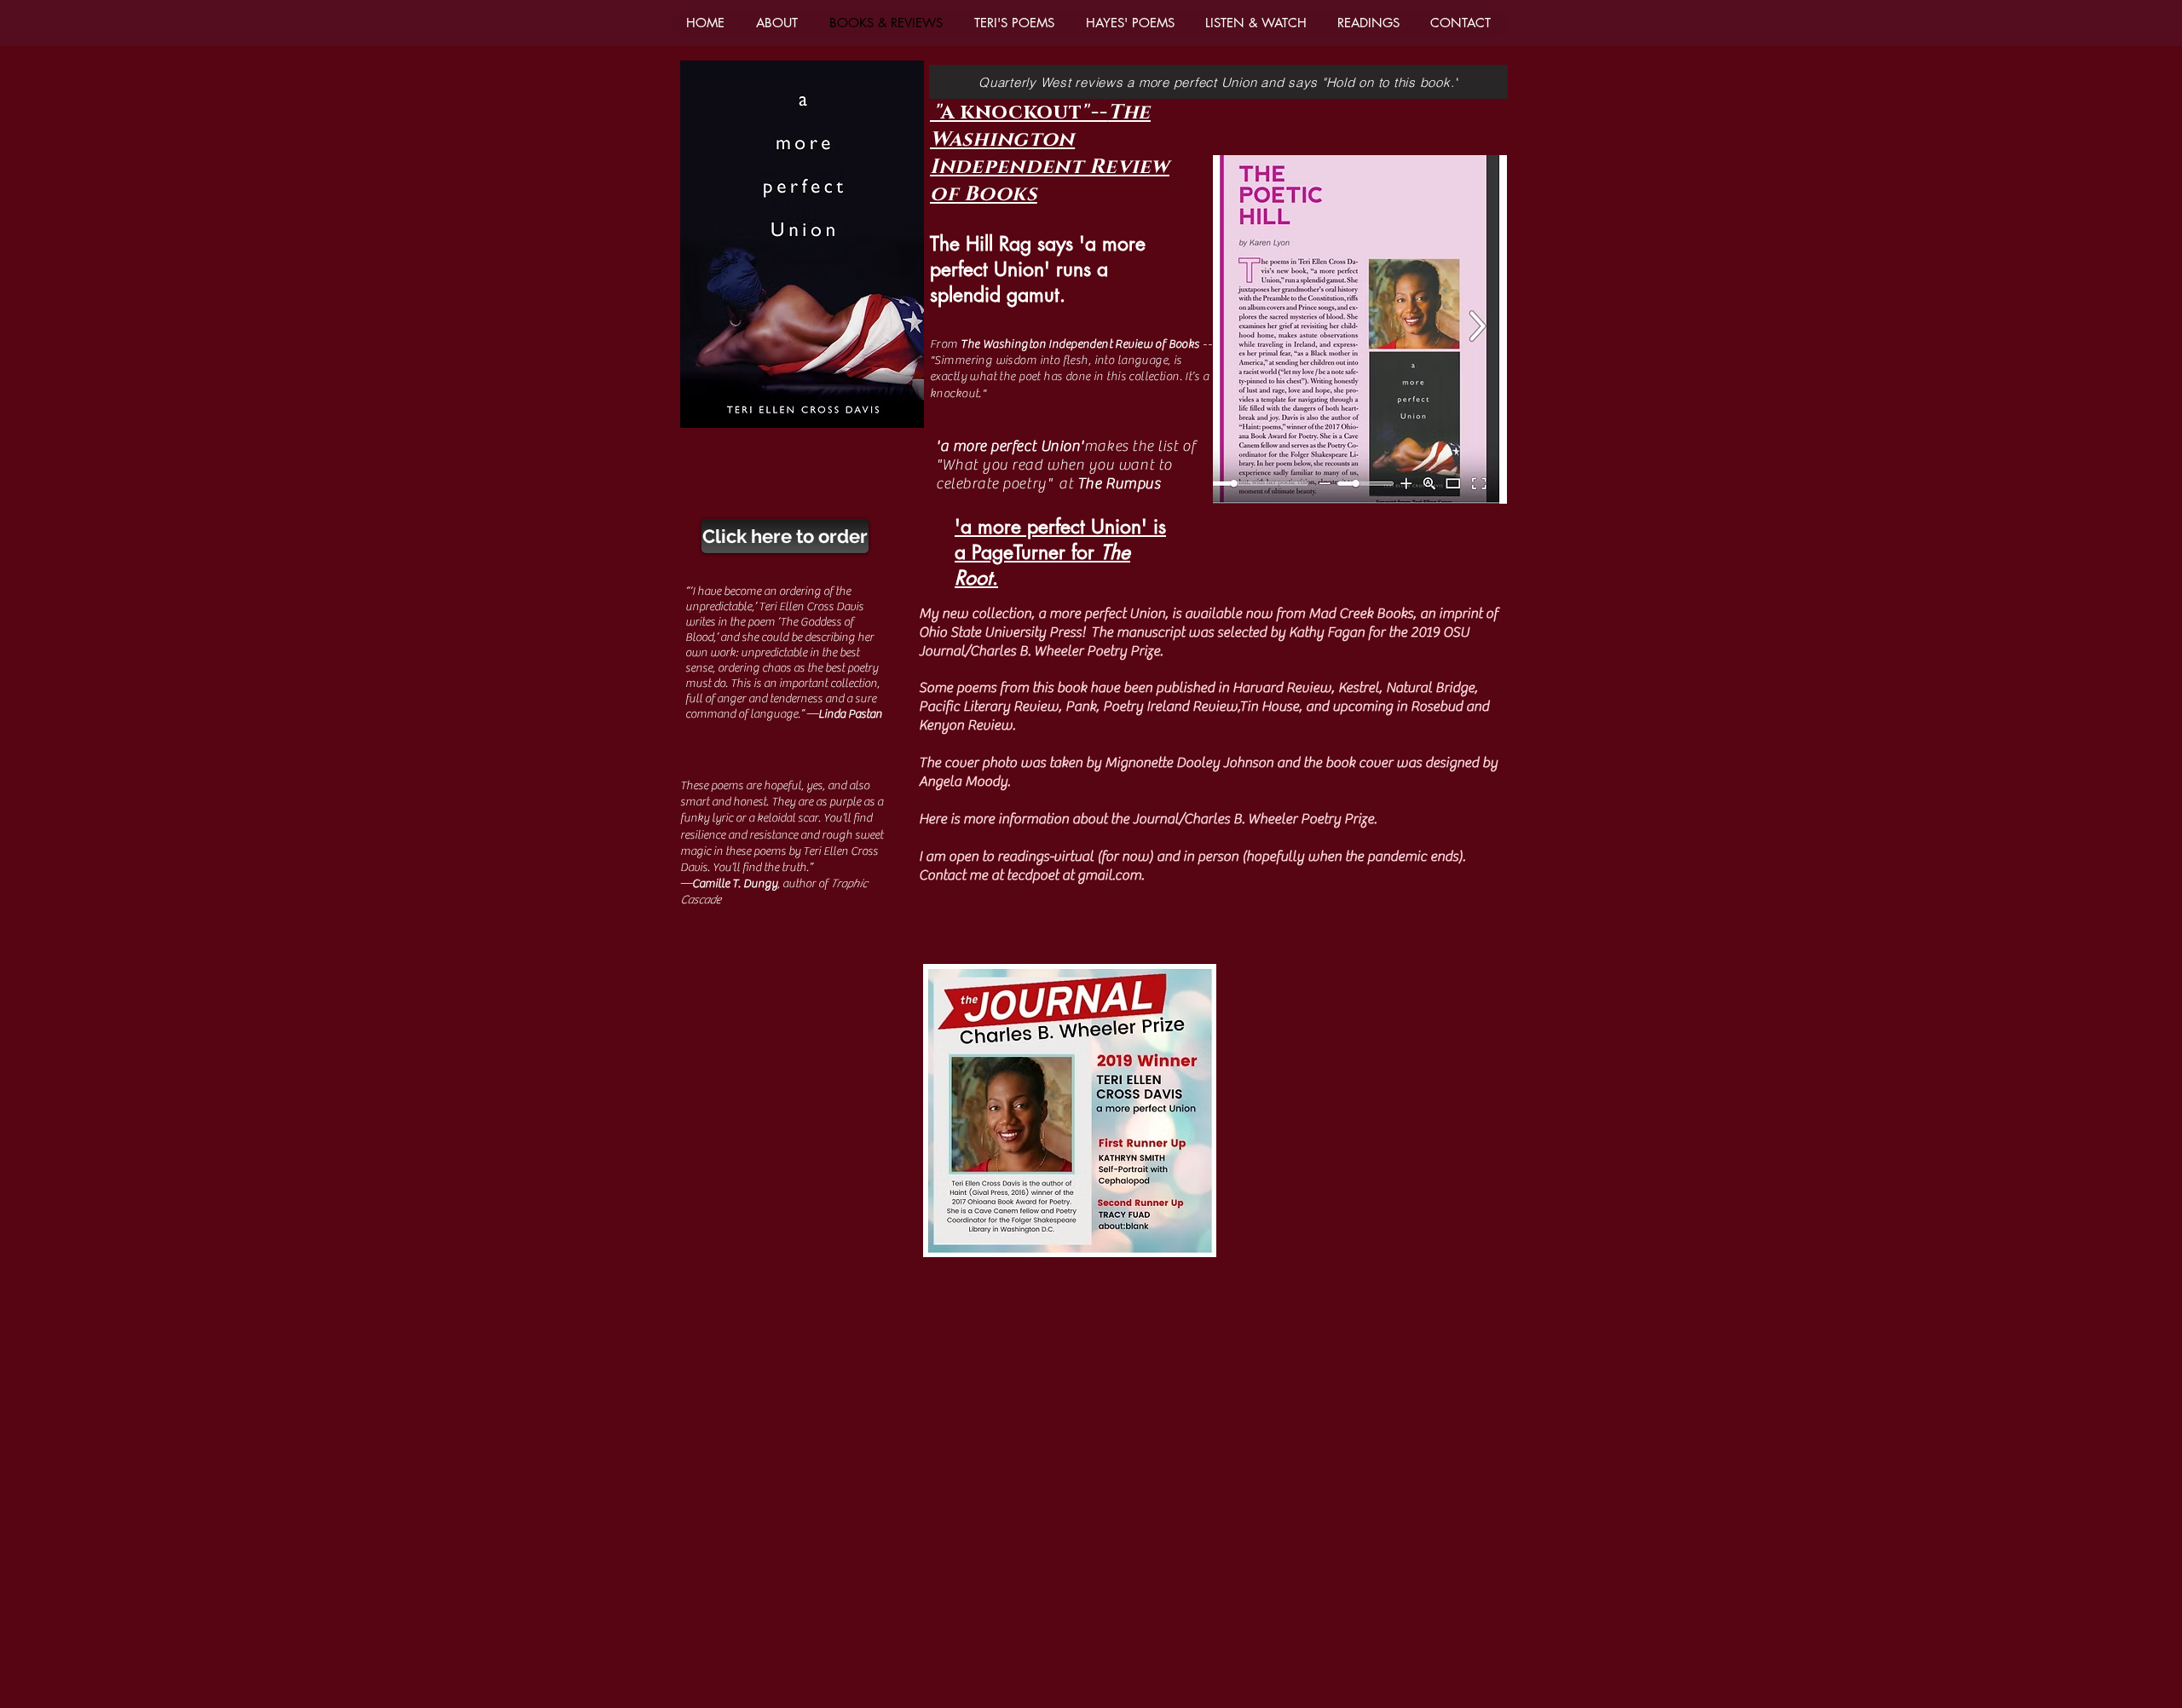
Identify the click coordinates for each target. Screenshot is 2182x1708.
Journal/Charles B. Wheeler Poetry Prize (1253, 819)
